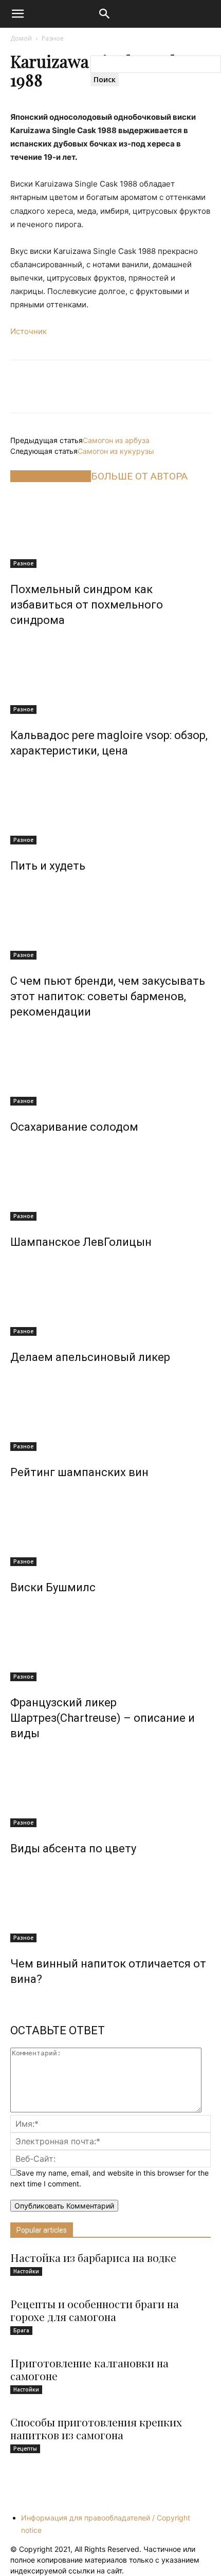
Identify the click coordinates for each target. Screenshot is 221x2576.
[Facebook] (26, 387)
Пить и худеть (48, 866)
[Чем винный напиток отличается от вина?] (110, 1904)
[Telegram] (161, 387)
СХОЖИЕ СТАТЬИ (51, 476)
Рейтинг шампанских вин (79, 1472)
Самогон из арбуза (116, 440)
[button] (105, 16)
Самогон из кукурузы (116, 451)
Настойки (26, 2271)
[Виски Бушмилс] (110, 1528)
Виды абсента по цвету (73, 1848)
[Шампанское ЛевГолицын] (110, 1182)
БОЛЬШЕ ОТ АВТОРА (139, 476)
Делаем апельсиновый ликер (90, 1357)
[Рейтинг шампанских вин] (110, 1412)
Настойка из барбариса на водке (93, 2257)
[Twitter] (60, 387)
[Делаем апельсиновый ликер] (110, 1297)
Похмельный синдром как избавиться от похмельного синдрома (87, 605)
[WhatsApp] (94, 387)
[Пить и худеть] (110, 806)
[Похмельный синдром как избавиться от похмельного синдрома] (110, 529)
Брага (21, 2330)
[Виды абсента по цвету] (110, 1789)
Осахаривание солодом (74, 1127)
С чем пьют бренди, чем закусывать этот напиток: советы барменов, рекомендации (108, 996)
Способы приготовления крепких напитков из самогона (96, 2428)
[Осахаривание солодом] (110, 1067)
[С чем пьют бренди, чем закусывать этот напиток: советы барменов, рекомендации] (110, 921)
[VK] (195, 387)
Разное (53, 38)
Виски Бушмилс (53, 1587)
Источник (29, 331)
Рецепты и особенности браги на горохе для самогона (95, 2310)
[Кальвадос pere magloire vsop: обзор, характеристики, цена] (110, 675)
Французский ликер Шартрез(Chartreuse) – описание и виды (103, 1718)
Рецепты (25, 2449)
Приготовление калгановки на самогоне (89, 2369)
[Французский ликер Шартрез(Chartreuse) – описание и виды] (110, 1643)
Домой (21, 38)
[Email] (127, 387)
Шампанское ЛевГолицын (81, 1242)
